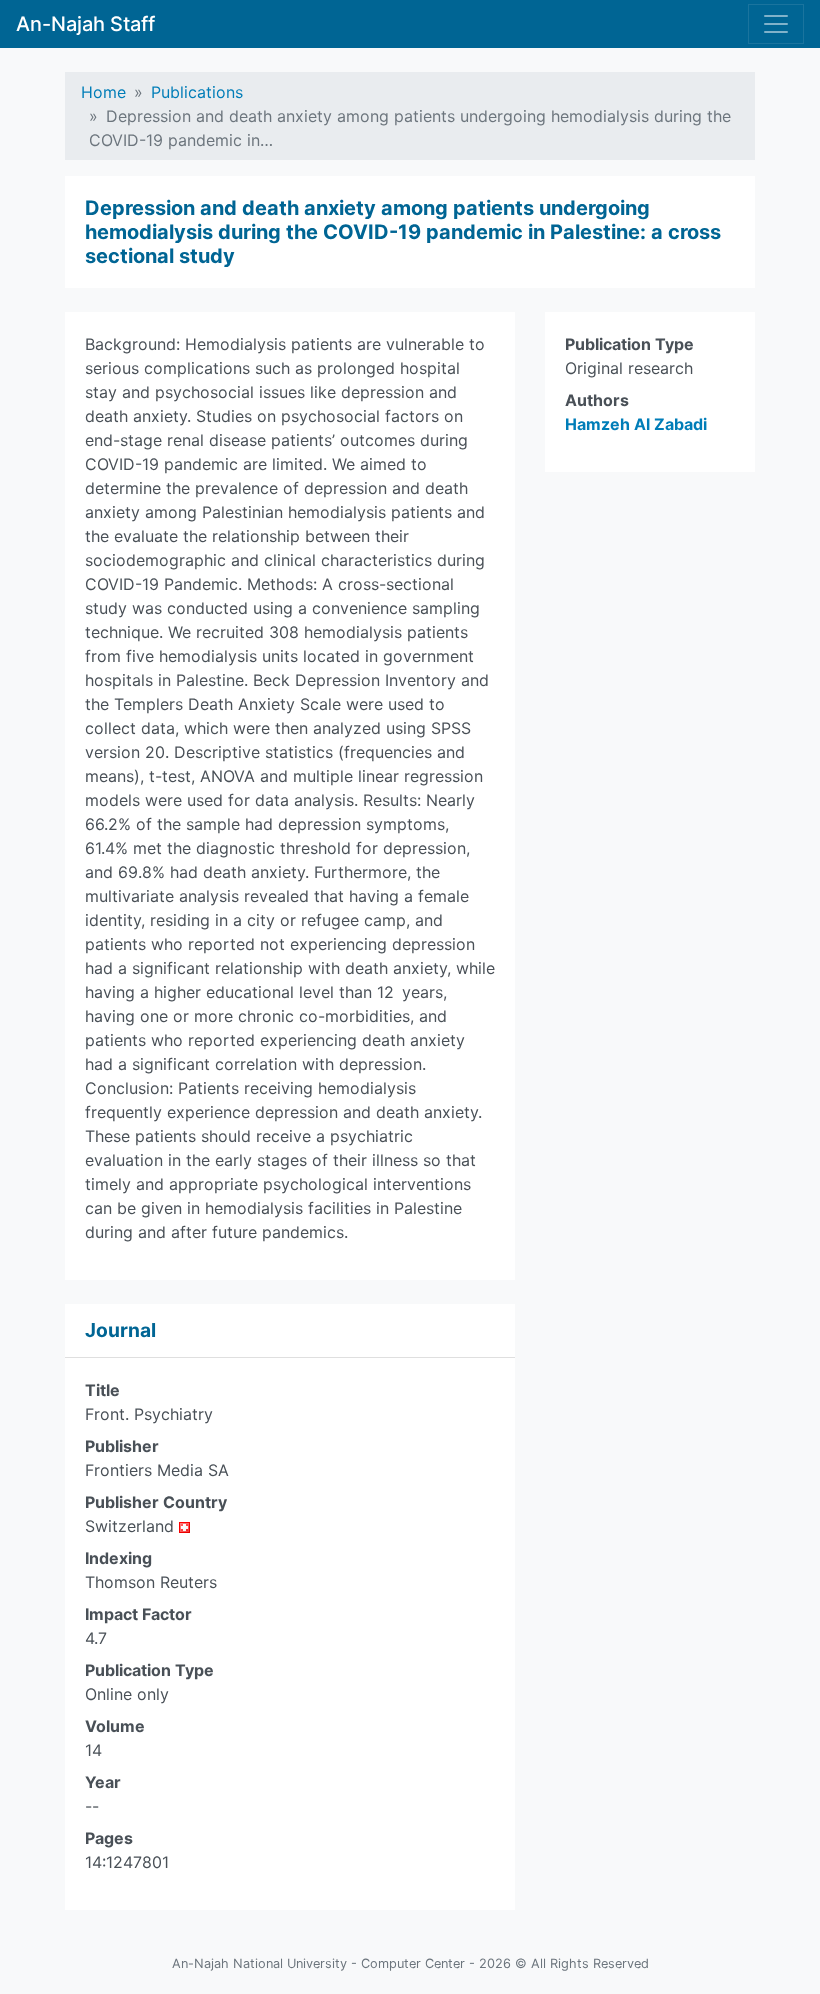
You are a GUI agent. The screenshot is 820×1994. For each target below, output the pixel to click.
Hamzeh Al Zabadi (636, 424)
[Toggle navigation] (776, 24)
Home (103, 92)
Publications (197, 92)
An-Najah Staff (85, 24)
